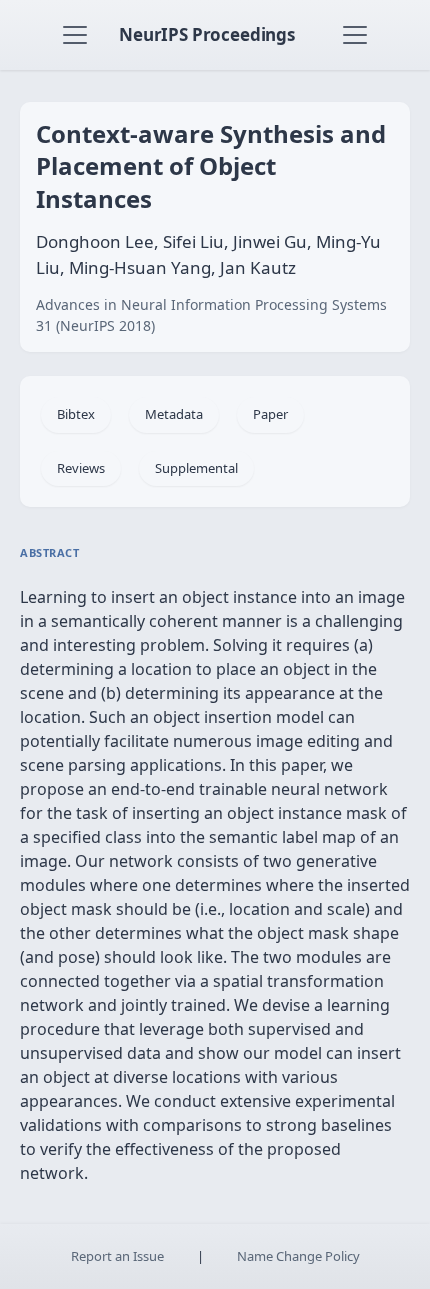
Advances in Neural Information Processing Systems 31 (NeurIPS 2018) (211, 315)
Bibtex (76, 414)
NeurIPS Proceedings (207, 34)
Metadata (174, 414)
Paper (270, 414)
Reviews (81, 468)
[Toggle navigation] (75, 35)
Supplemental (196, 468)
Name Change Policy (298, 1256)
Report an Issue (117, 1256)
